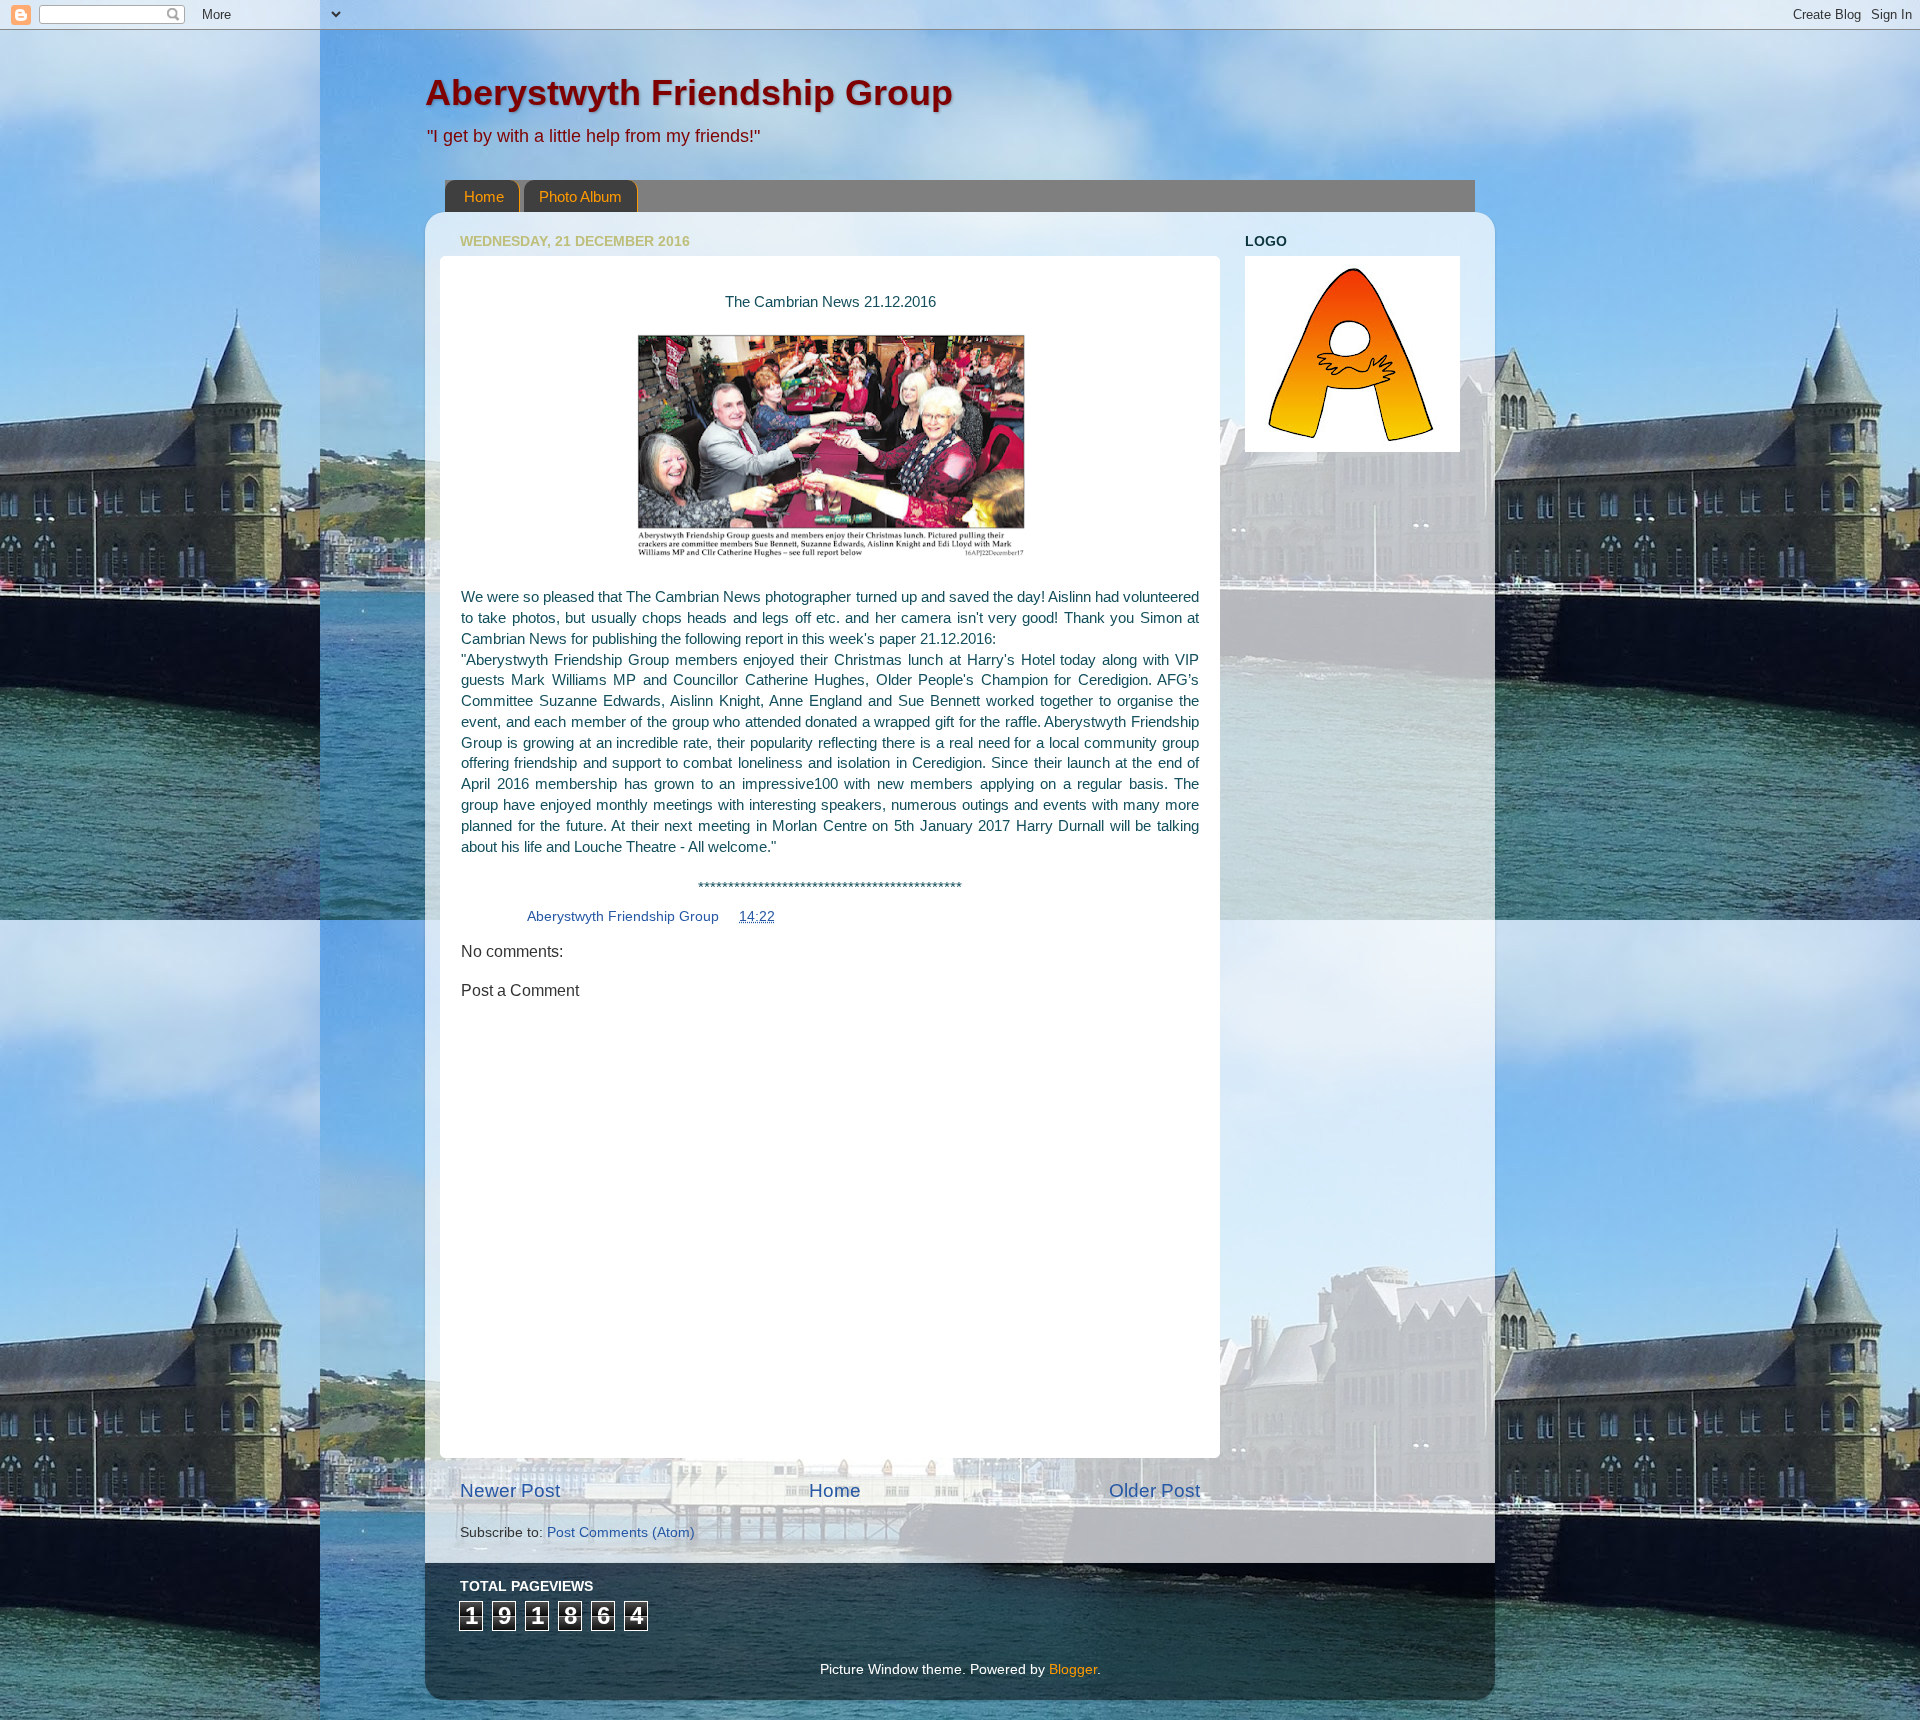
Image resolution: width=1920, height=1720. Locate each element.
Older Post (1154, 1490)
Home (484, 196)
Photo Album (580, 196)
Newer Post (510, 1490)
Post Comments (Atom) (621, 1532)
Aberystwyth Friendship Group (689, 92)
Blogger (1073, 1669)
